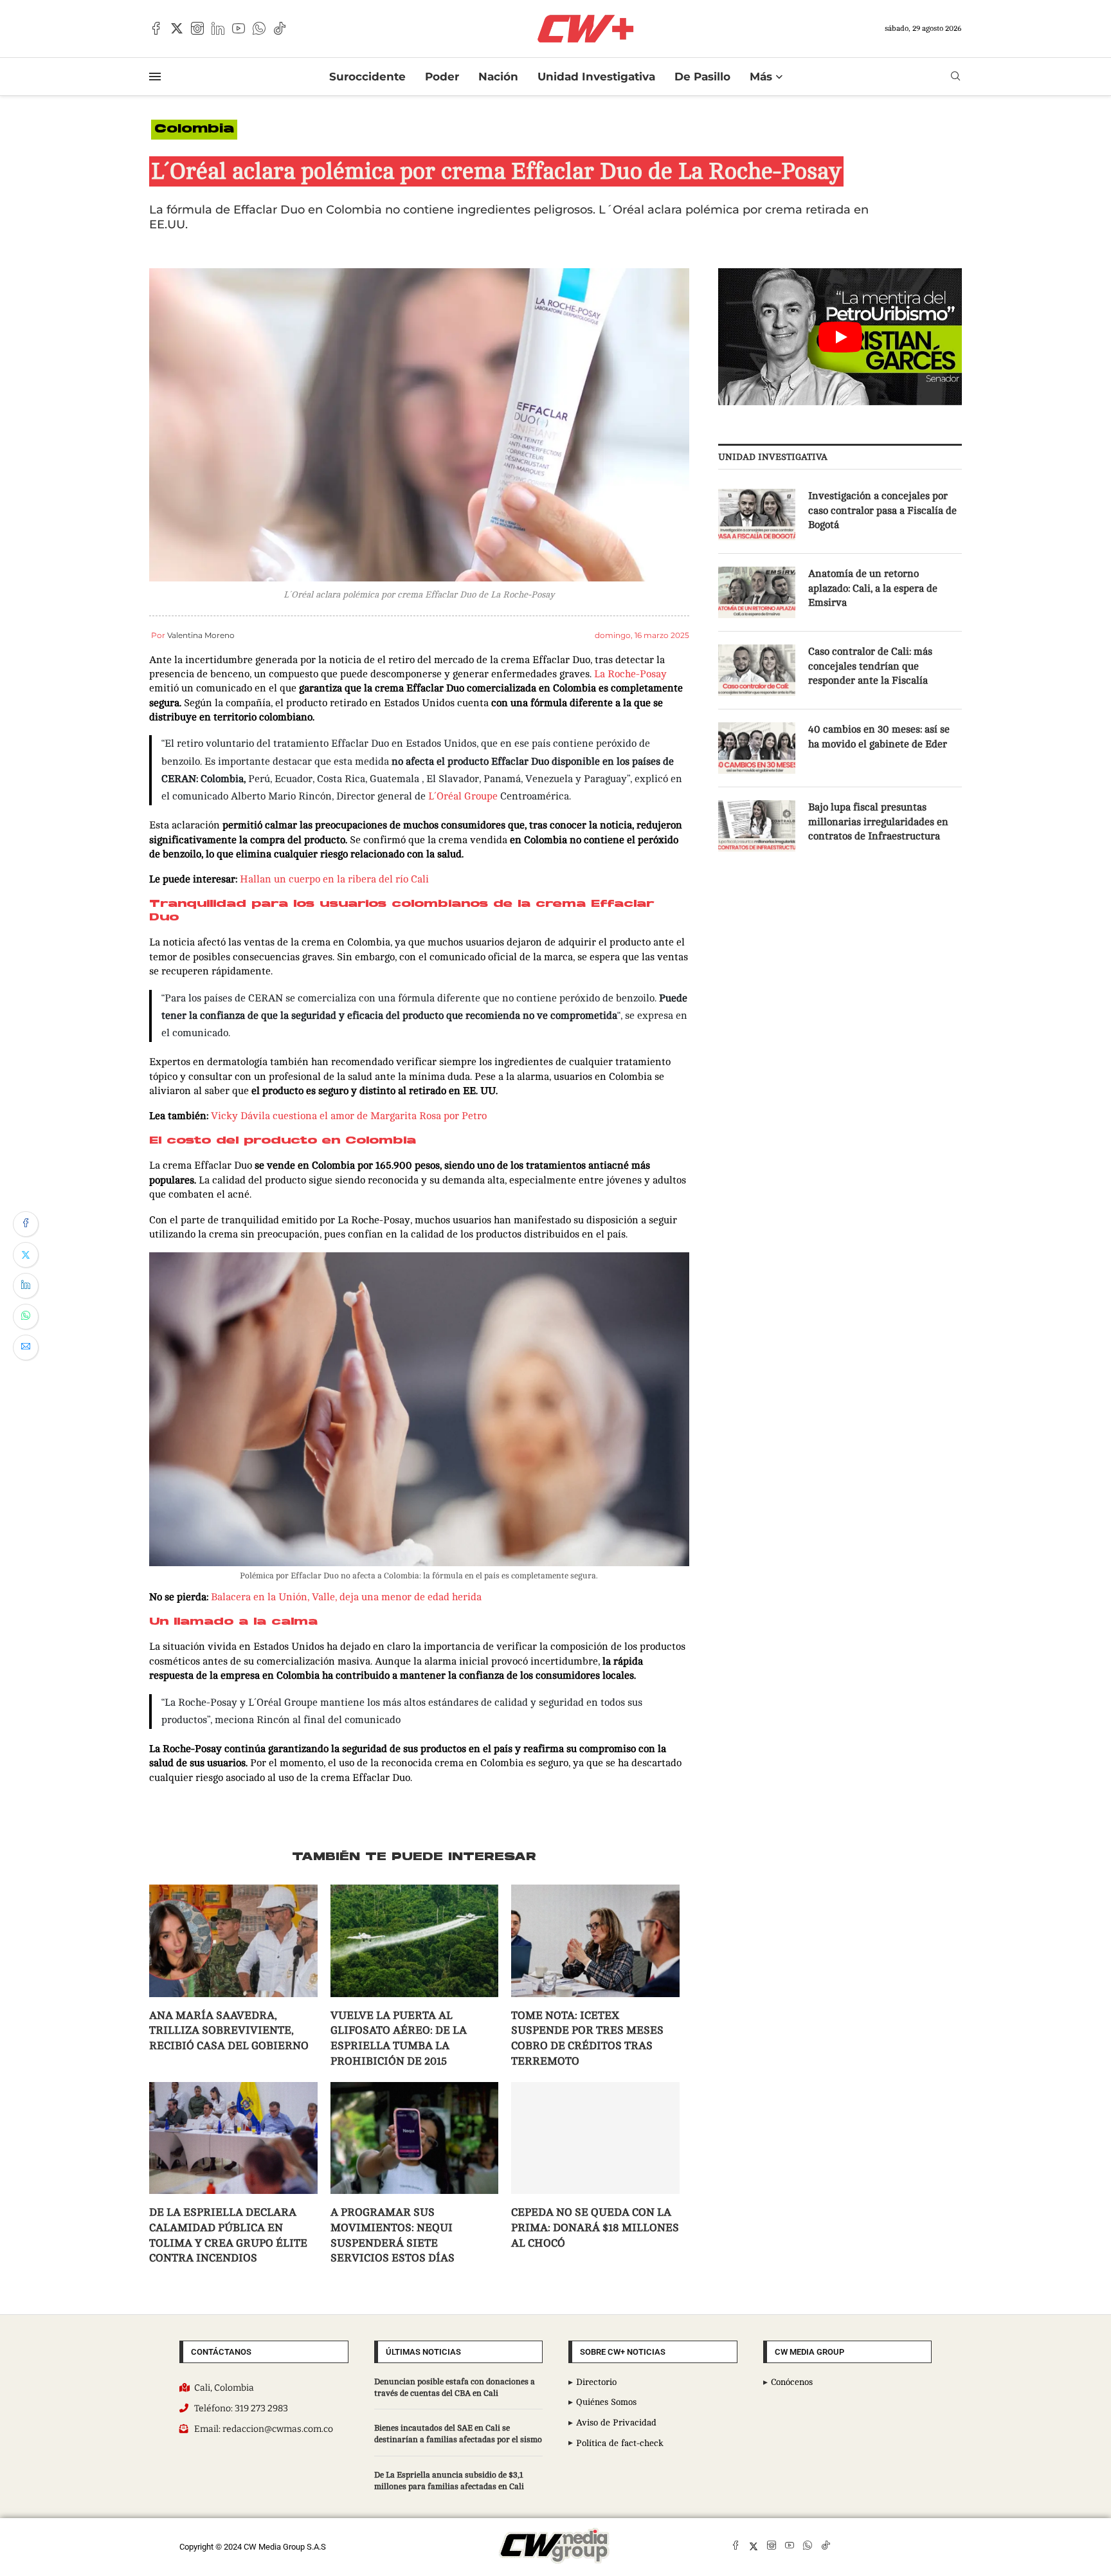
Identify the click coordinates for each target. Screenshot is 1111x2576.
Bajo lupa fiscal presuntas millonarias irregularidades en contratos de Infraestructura (878, 822)
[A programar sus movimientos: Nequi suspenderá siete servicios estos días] (415, 1839)
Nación (498, 77)
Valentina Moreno (201, 635)
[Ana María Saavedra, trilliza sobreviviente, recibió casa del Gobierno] (233, 1641)
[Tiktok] (280, 28)
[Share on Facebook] (26, 1224)
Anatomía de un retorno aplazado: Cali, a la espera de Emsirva (873, 588)
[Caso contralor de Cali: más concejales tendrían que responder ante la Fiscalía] (757, 670)
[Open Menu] (155, 77)
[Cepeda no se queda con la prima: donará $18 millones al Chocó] (595, 1839)
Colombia (194, 130)
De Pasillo (702, 77)
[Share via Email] (26, 1347)
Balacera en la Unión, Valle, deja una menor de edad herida (346, 1299)
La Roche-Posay (630, 674)
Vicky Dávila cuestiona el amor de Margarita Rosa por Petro (348, 1116)
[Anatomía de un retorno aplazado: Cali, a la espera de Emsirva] (757, 592)
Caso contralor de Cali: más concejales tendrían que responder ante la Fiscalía (870, 666)
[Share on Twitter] (26, 1255)
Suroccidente (367, 77)
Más (761, 77)
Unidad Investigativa (596, 77)
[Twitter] (177, 28)
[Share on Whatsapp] (26, 1317)
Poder (442, 77)
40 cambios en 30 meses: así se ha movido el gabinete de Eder (879, 736)
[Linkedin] (218, 28)
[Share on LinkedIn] (26, 1286)
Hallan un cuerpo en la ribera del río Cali (334, 879)
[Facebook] (156, 28)
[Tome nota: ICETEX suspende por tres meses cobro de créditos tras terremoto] (595, 1641)
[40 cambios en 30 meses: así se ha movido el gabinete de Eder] (757, 748)
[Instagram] (197, 28)
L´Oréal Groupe (463, 796)
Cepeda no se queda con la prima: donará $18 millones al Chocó (595, 1929)
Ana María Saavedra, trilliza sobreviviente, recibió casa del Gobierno (229, 1732)
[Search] (955, 76)
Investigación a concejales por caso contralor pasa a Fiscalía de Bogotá (882, 510)
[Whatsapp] (259, 28)
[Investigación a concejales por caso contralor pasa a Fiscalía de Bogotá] (757, 515)
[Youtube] (239, 28)
